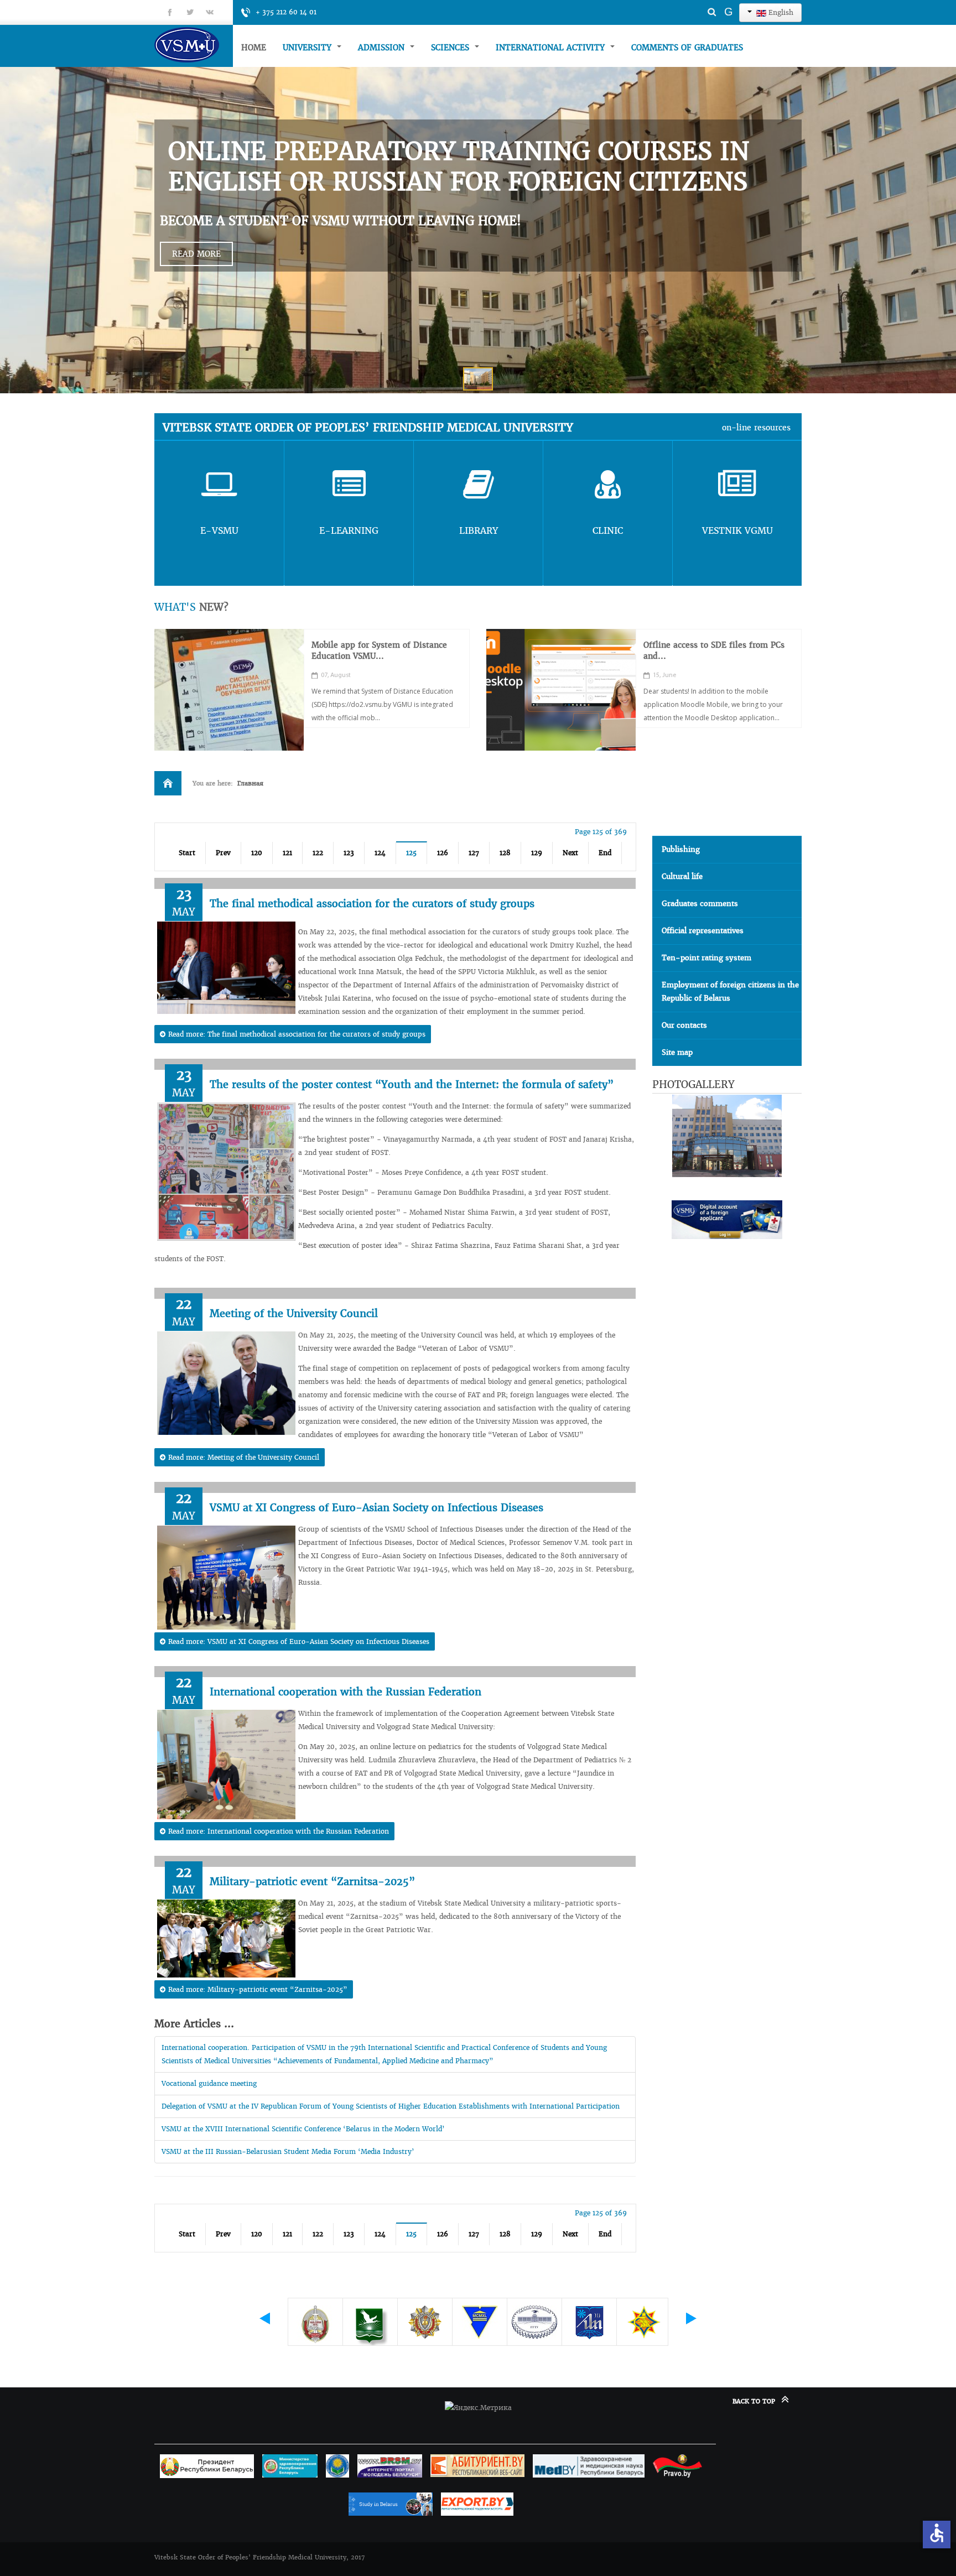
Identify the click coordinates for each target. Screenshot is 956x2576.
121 (287, 853)
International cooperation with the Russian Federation (345, 1692)
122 (318, 853)
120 (257, 853)
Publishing (681, 849)
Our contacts (684, 1025)
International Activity (552, 48)
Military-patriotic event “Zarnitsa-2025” (312, 1882)
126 (443, 853)
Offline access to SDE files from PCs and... (714, 650)
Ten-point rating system (706, 958)
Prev (223, 853)
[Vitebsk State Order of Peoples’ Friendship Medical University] (194, 45)
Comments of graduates (687, 48)
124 (380, 853)
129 (537, 853)
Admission (383, 48)
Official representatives (703, 931)
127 (474, 853)
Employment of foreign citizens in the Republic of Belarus (730, 992)
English (780, 12)
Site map (677, 1052)
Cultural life (682, 876)
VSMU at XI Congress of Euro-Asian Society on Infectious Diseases (376, 1508)
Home (254, 48)
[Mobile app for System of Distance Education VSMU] (229, 690)
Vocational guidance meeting (209, 2083)
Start (187, 853)
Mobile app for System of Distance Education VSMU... (379, 650)
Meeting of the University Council (294, 1313)
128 (505, 853)
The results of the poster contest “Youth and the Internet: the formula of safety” (412, 1084)
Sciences (451, 48)
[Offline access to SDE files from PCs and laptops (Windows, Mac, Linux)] (561, 690)
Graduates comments (700, 904)
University (308, 48)
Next (570, 853)
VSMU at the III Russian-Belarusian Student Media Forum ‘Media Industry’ (288, 2151)
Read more (196, 254)
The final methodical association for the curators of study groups (372, 904)
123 (349, 853)
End (605, 853)
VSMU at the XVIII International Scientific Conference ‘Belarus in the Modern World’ (303, 2129)
